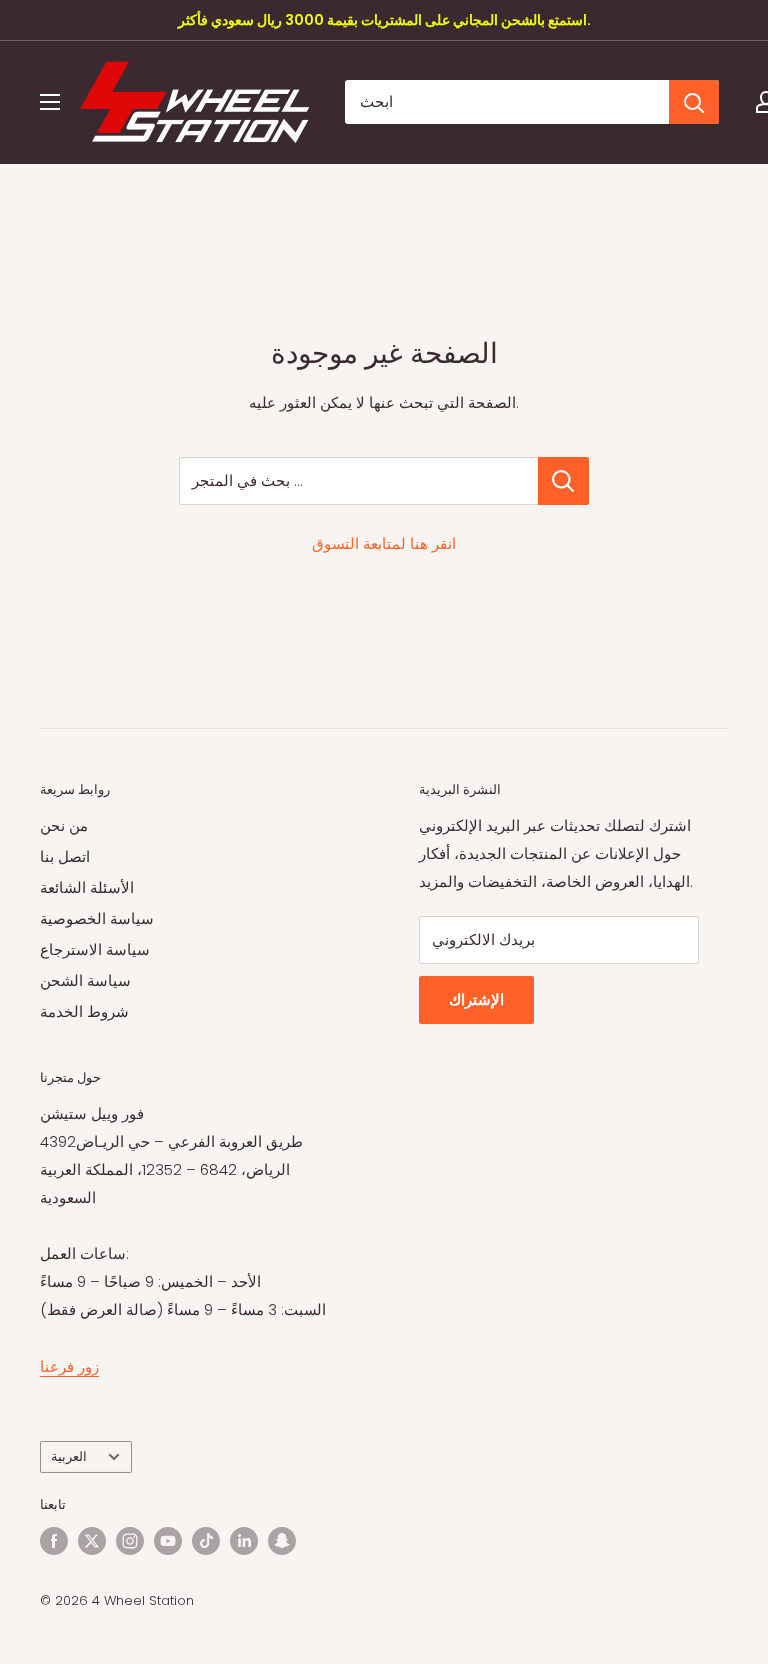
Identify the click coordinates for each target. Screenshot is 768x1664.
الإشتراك (476, 999)
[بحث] (694, 102)
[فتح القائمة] (50, 102)
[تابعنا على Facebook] (54, 1541)
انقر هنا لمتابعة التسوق (384, 543)
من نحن (64, 825)
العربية (69, 1456)
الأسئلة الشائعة (87, 887)
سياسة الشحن (85, 980)
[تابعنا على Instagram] (130, 1541)
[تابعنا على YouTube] (168, 1541)
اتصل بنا (65, 856)
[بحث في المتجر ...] (563, 481)
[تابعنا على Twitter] (92, 1541)
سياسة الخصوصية (97, 918)
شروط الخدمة (84, 1011)
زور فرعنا (69, 1366)
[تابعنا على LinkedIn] (244, 1541)
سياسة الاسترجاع (95, 949)
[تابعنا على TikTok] (206, 1541)
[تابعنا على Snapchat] (282, 1541)
